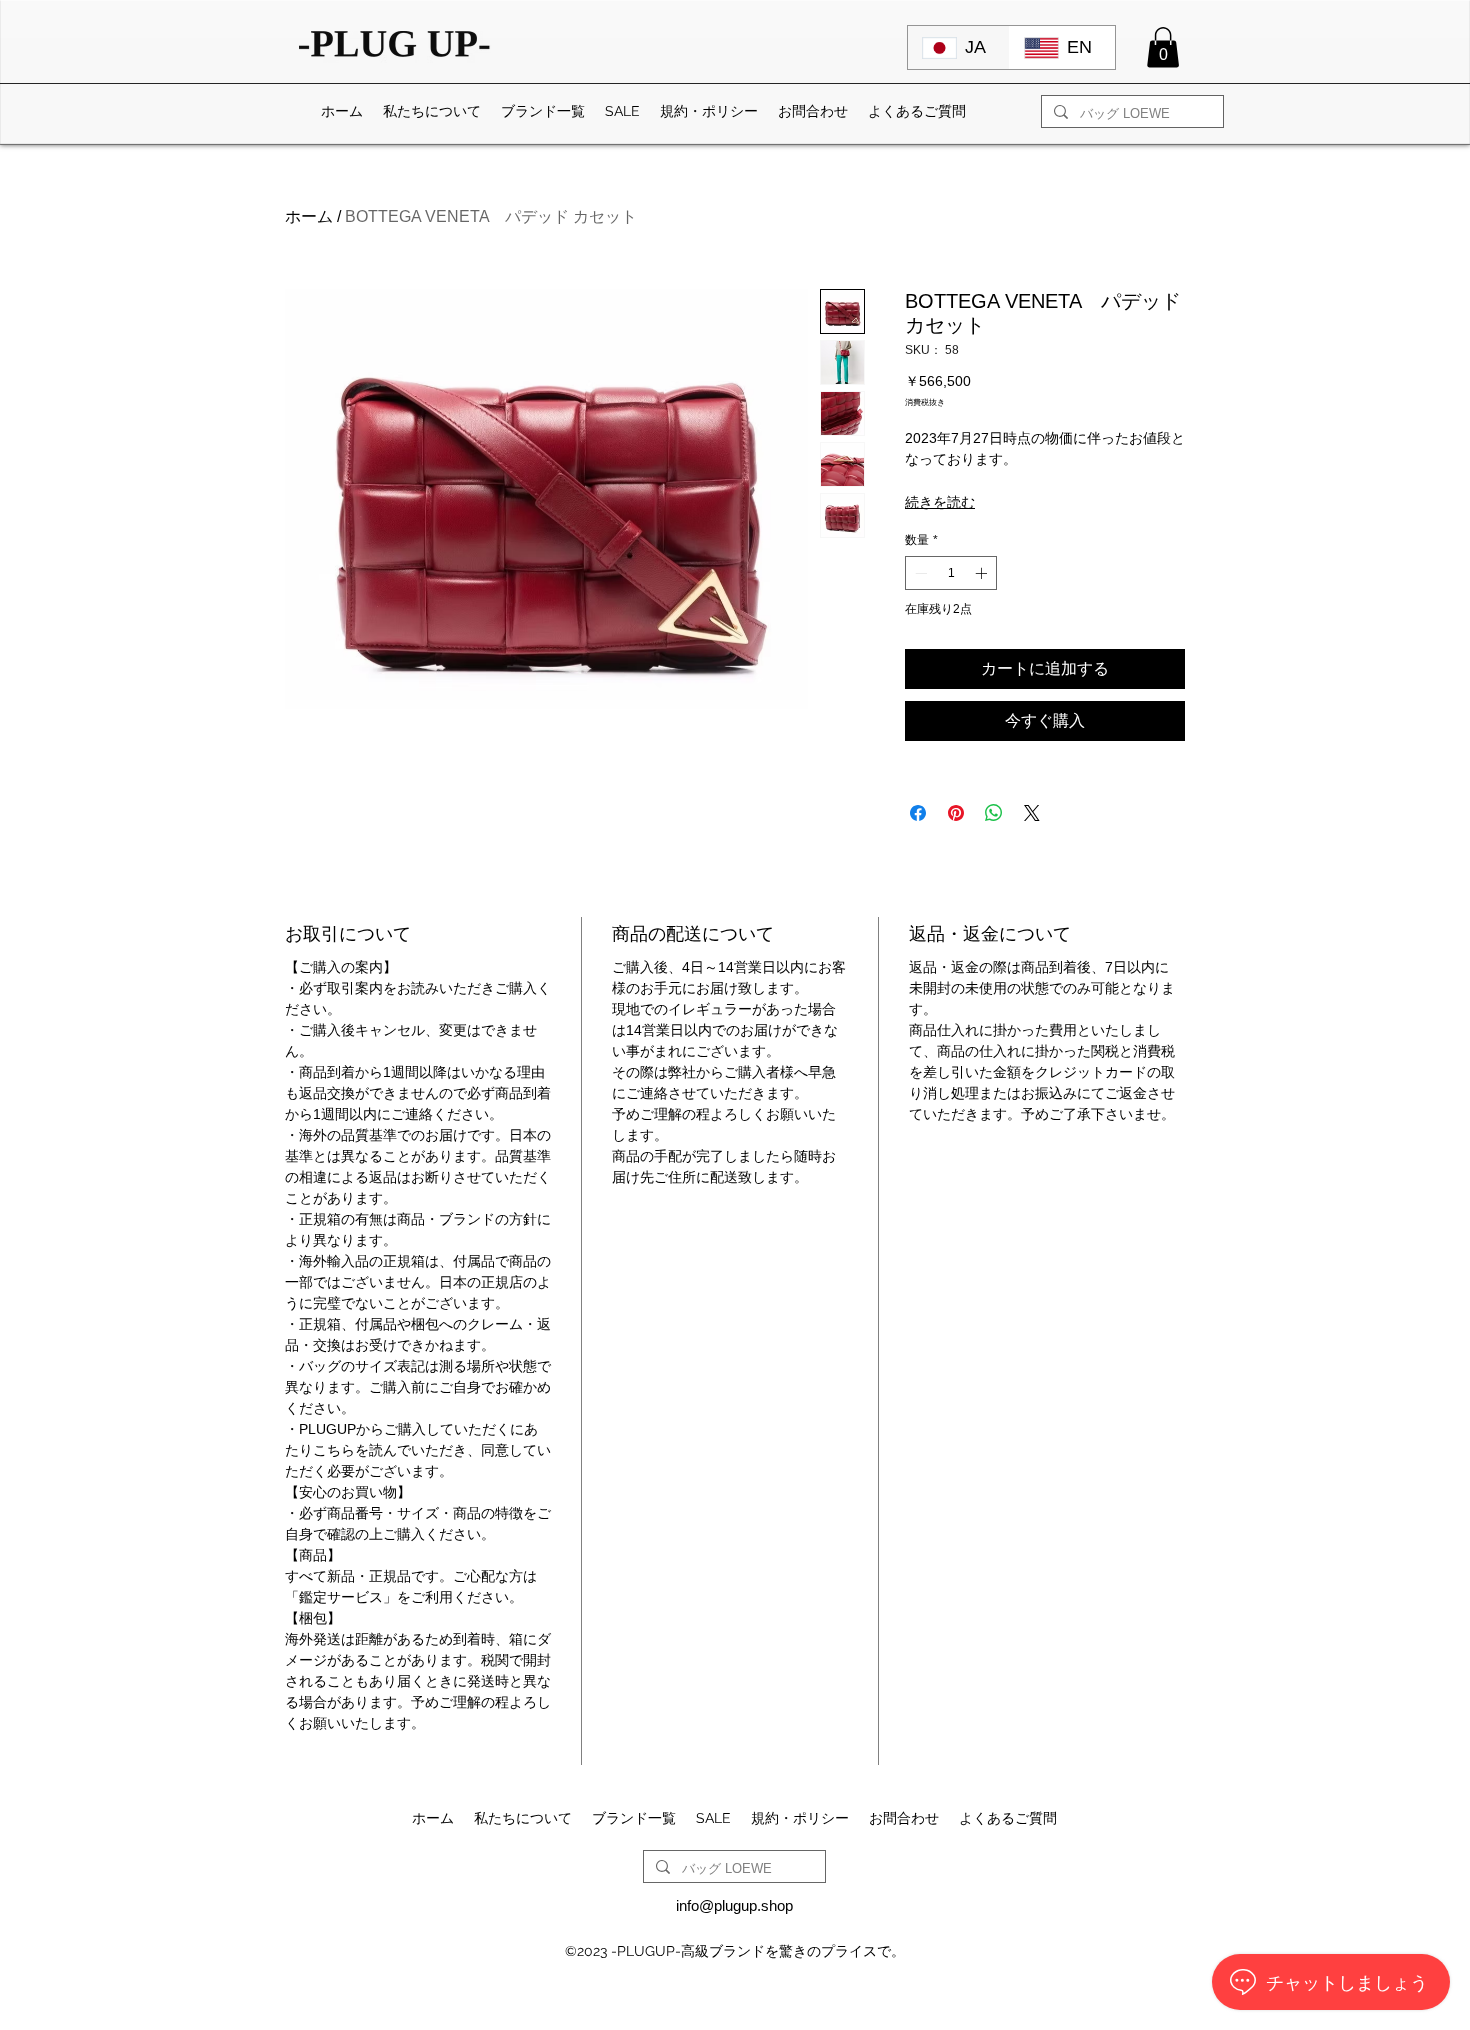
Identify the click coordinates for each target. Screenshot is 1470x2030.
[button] (1163, 47)
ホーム (309, 216)
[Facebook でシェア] (918, 813)
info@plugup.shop (734, 1905)
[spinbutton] (951, 573)
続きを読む (940, 502)
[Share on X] (1032, 813)
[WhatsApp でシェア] (994, 813)
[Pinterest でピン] (956, 813)
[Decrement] (919, 573)
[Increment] (983, 573)
